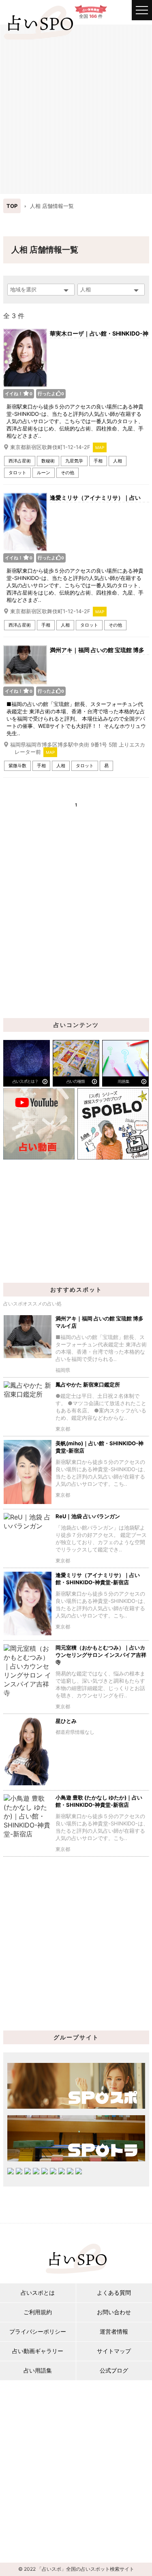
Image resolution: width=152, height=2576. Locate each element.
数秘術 (48, 461)
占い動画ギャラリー (38, 2351)
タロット (17, 473)
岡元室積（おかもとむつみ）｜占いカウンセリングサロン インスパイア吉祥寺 (101, 1655)
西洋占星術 (20, 461)
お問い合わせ (114, 2312)
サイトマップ (114, 2351)
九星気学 (74, 461)
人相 (118, 461)
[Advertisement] (76, 108)
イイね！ (19, 394)
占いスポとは (38, 2293)
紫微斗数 (17, 766)
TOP (12, 206)
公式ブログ (114, 2370)
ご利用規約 (38, 2312)
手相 (98, 461)
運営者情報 (114, 2331)
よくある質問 (114, 2293)
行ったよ (51, 394)
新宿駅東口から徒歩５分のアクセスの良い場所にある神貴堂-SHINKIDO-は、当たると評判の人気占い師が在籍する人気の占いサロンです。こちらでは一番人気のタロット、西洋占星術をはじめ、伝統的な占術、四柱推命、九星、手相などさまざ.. (75, 421)
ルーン (44, 473)
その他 (67, 473)
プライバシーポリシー (38, 2331)
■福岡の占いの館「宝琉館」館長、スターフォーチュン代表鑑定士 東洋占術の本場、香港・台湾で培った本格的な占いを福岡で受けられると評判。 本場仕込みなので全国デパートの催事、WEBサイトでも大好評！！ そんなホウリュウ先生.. (76, 719)
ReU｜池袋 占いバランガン (88, 1516)
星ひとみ (66, 1721)
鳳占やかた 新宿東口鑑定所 (88, 1384)
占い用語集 (38, 2370)
